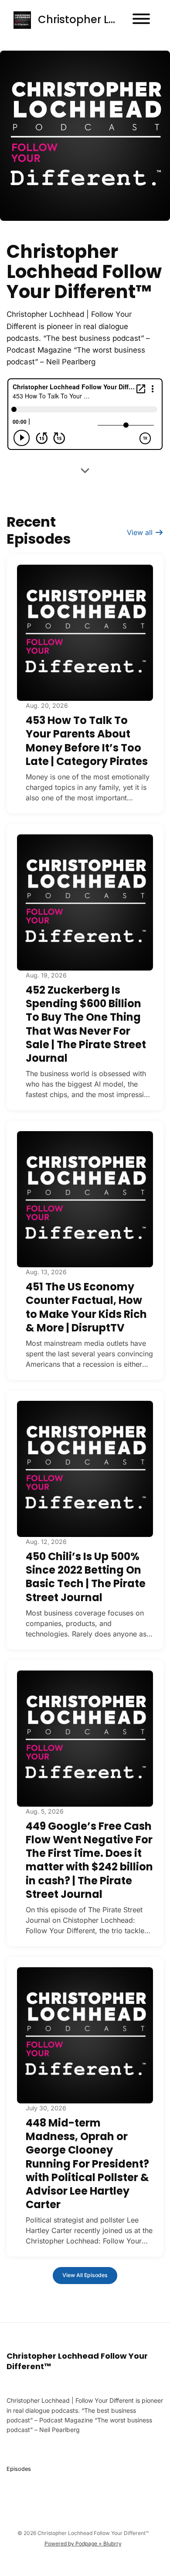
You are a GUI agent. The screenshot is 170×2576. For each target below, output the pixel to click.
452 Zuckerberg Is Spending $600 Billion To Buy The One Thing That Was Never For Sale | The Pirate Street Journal (86, 1024)
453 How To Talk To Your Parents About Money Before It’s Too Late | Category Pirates (87, 741)
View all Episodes (85, 2275)
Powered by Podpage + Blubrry (83, 2543)
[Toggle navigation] (141, 20)
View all (141, 532)
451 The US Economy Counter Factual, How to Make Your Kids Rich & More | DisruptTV (86, 1307)
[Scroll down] (85, 469)
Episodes (19, 2469)
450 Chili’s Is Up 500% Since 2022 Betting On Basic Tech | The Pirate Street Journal (86, 1577)
